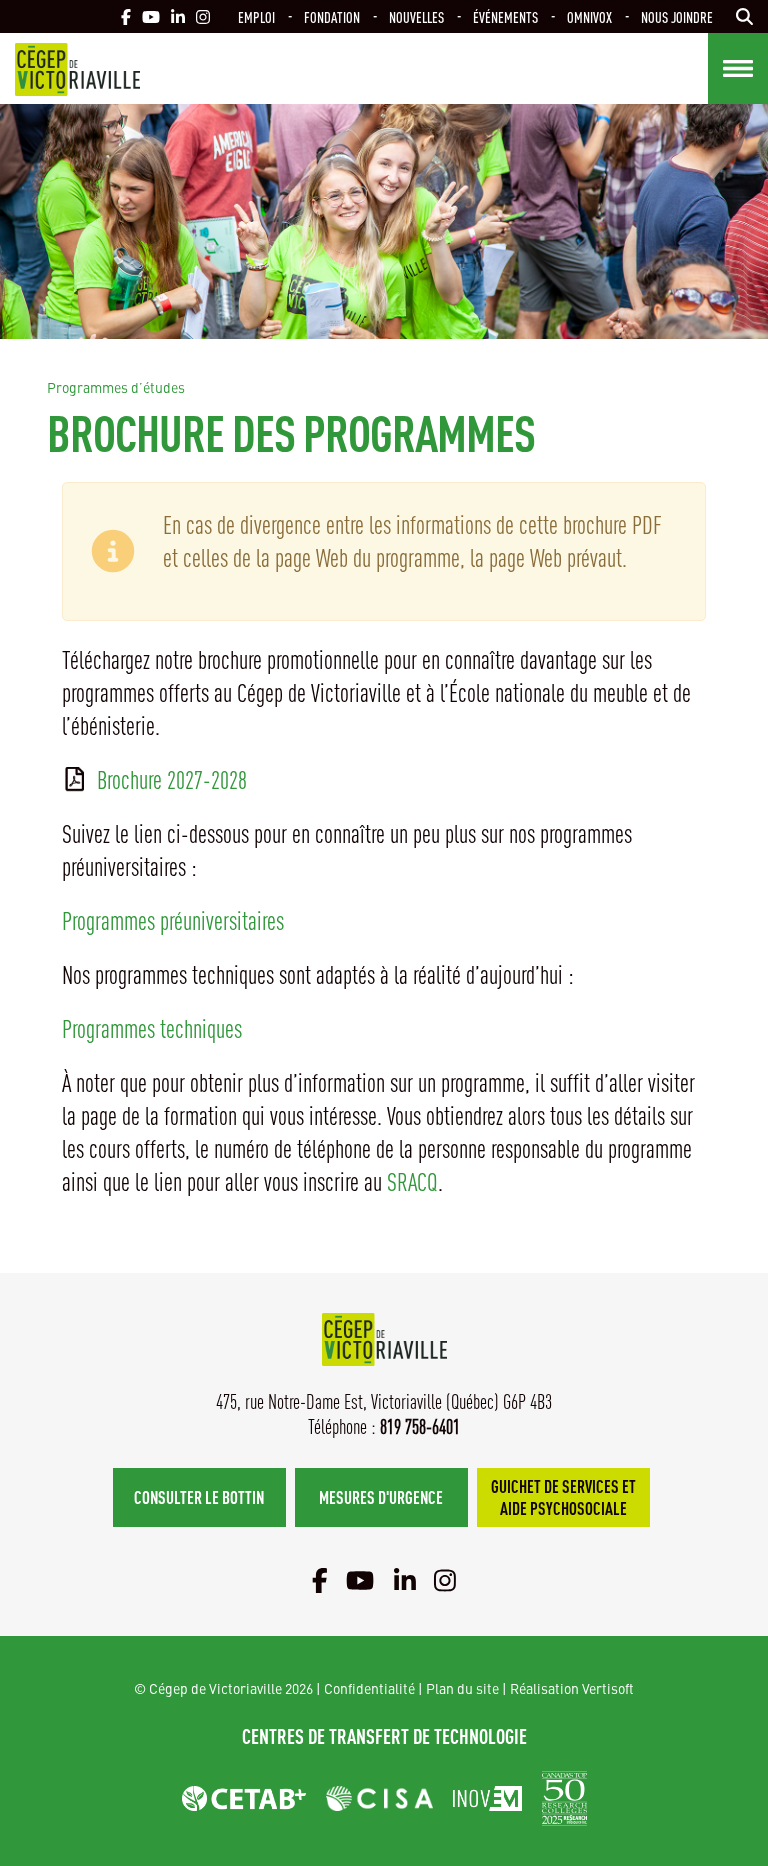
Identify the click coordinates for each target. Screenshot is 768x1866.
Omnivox (589, 16)
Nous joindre (677, 16)
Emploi (256, 16)
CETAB (244, 1798)
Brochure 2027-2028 (172, 779)
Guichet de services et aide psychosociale (563, 1496)
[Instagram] (445, 1579)
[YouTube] (360, 1579)
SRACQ (412, 1181)
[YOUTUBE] (151, 16)
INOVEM (487, 1798)
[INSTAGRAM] (203, 16)
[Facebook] (320, 1579)
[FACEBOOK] (126, 16)
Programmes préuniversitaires (173, 920)
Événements (505, 16)
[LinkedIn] (405, 1579)
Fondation (332, 16)
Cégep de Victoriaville (77, 69)
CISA (379, 1798)
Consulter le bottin (199, 1496)
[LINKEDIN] (178, 16)
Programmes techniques (152, 1028)
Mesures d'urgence (381, 1496)
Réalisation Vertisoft (572, 1688)
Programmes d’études (116, 387)
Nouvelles (416, 16)
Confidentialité (369, 1688)
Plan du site (462, 1688)
